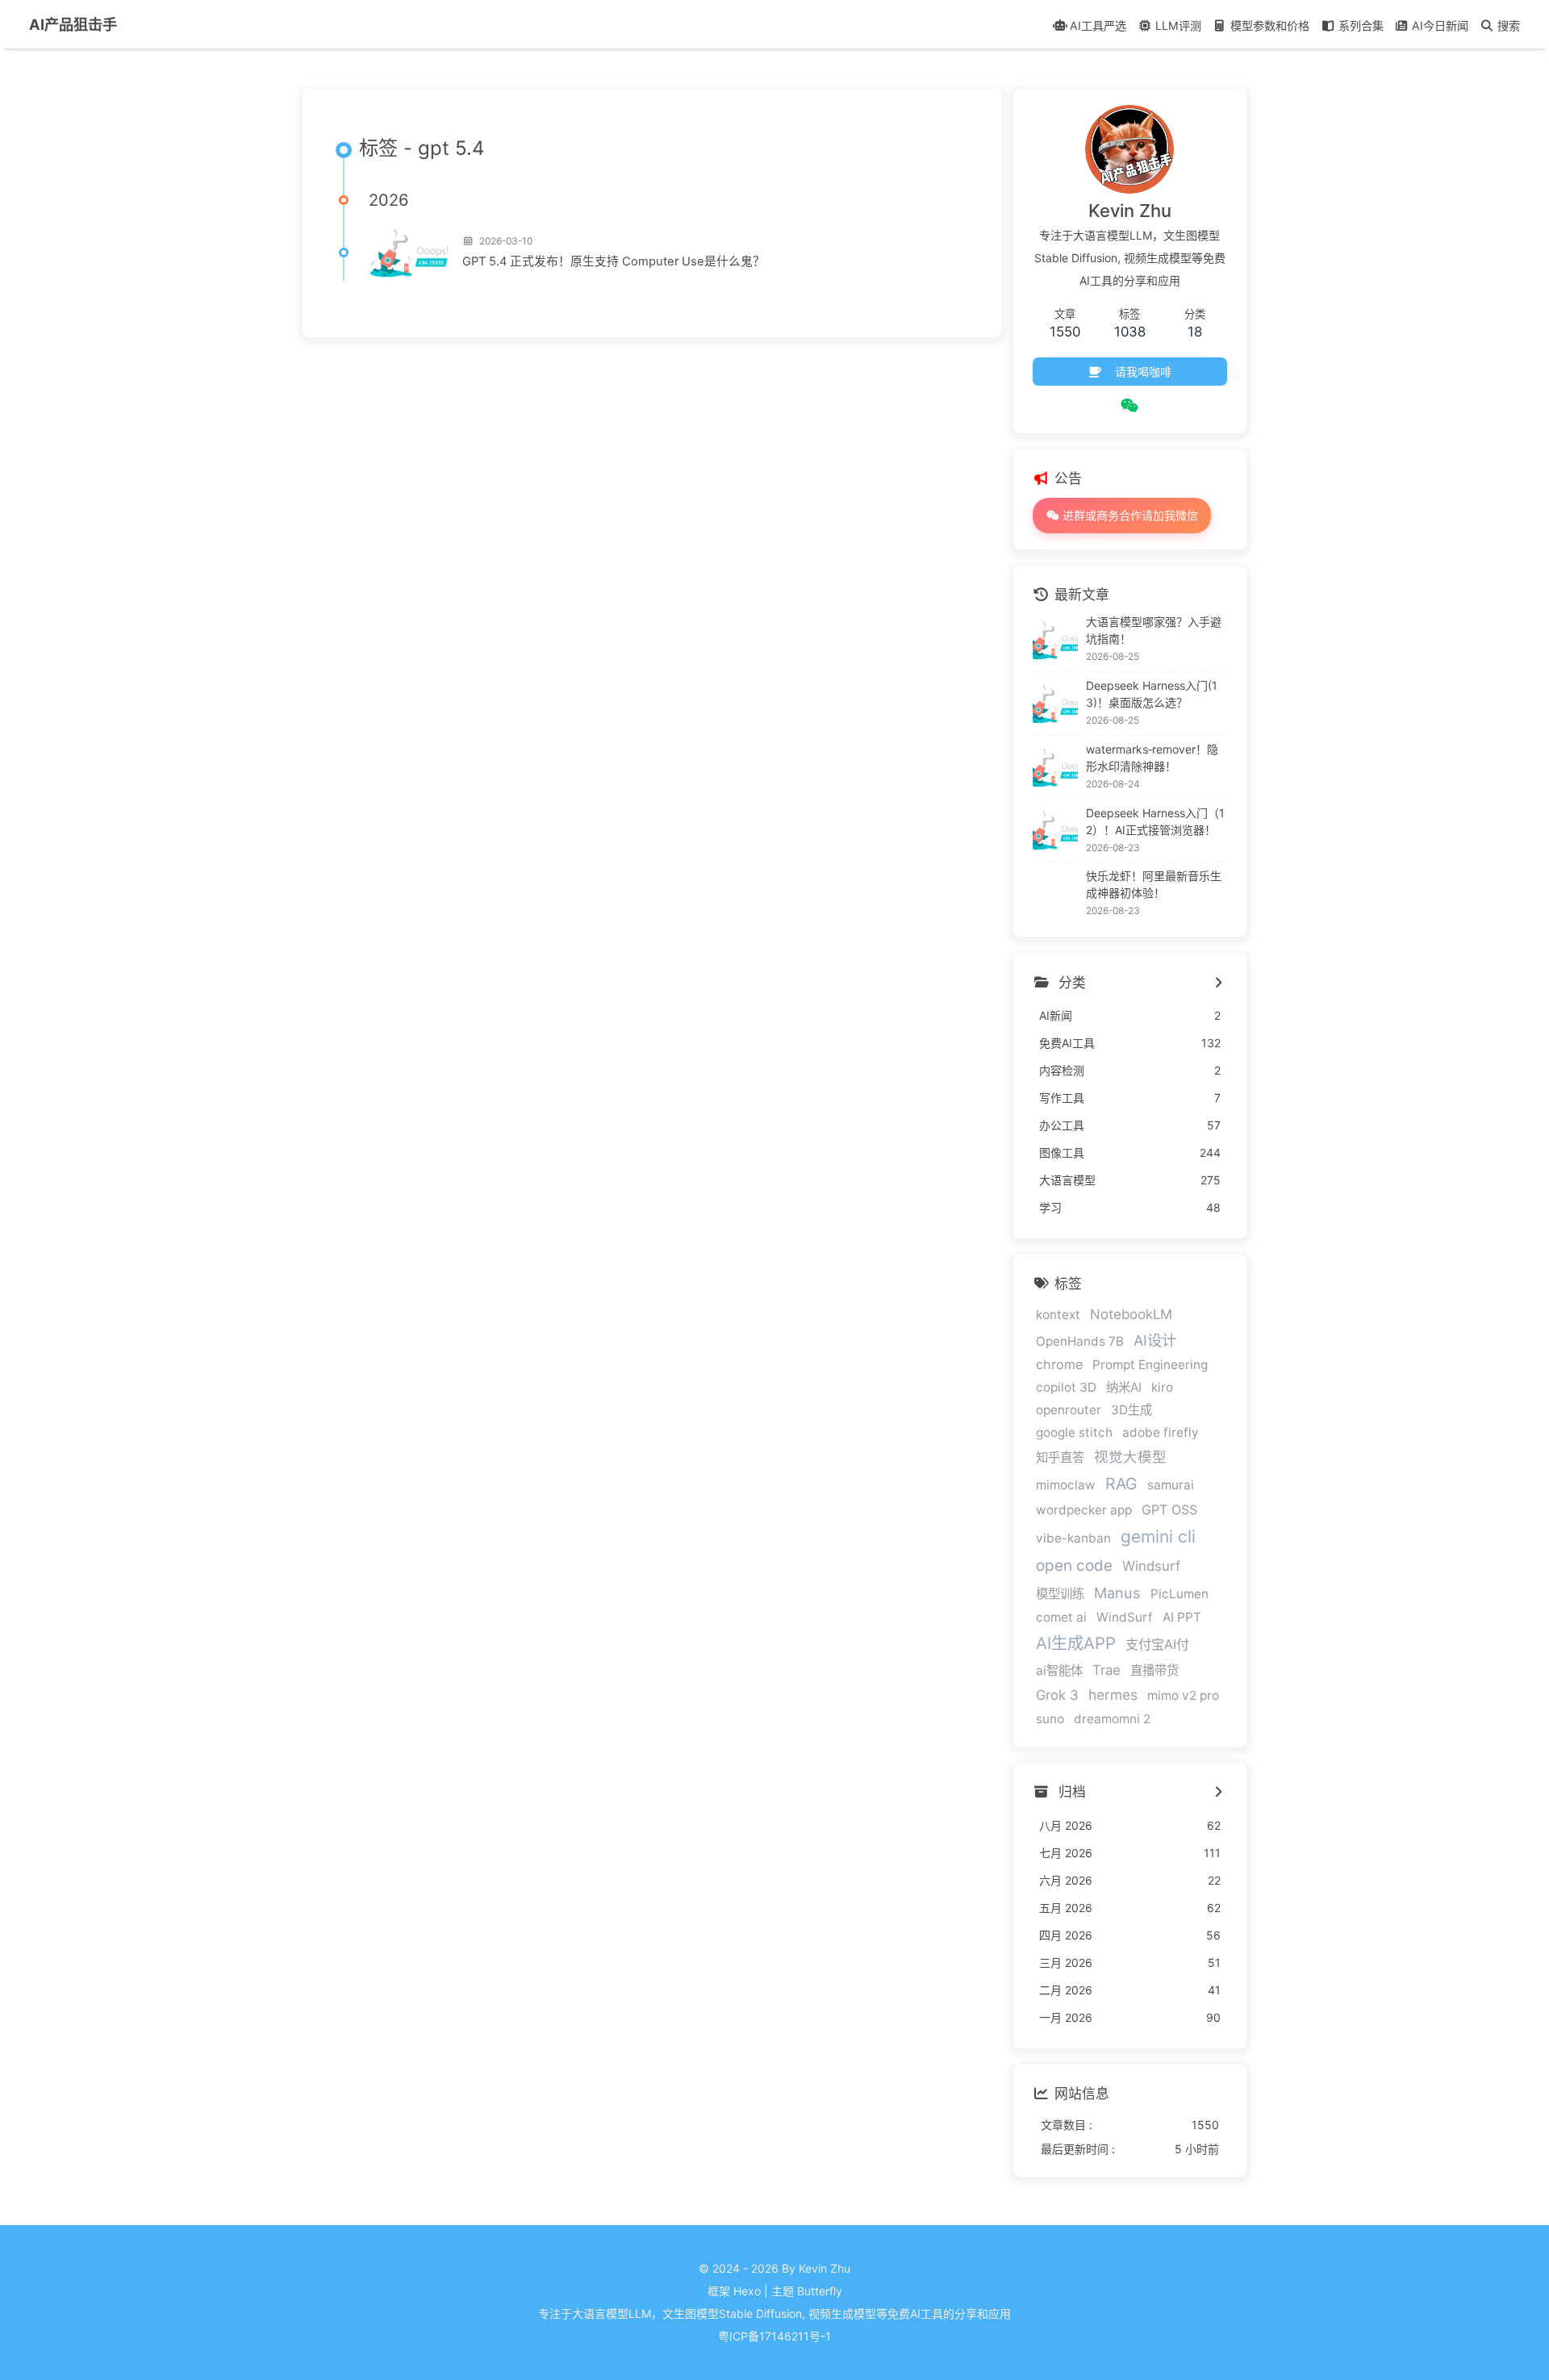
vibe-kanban (1073, 1538)
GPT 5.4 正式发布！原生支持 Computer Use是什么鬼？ (614, 261)
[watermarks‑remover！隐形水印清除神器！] (1055, 767)
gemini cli (1158, 1537)
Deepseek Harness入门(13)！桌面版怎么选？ (1152, 694)
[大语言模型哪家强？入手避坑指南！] (1055, 640)
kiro (1162, 1387)
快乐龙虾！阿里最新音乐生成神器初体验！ (1154, 884)
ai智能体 (1059, 1670)
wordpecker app (1084, 1510)
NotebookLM (1131, 1314)
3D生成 (1131, 1410)
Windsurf (1151, 1566)
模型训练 (1060, 1594)
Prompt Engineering (1150, 1365)
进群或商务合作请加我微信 (1129, 515)
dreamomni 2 (1112, 1719)
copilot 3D (1066, 1387)
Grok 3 (1057, 1695)
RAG (1121, 1484)
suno (1050, 1719)
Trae (1106, 1670)
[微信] (1130, 406)
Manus (1117, 1593)
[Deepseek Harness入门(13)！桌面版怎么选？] (1055, 704)
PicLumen (1179, 1594)
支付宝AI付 (1157, 1644)
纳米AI (1124, 1387)
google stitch (1074, 1432)
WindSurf (1125, 1617)
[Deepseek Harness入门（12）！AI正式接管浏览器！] (1055, 830)
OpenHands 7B (1080, 1341)
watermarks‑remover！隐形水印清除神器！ (1152, 758)
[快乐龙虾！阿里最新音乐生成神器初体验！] (1055, 894)
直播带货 (1154, 1670)
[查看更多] (1219, 983)
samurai (1171, 1485)
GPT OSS (1169, 1509)
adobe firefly (1161, 1432)
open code (1074, 1566)
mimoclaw (1066, 1485)
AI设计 (1155, 1340)
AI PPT (1182, 1617)
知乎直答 (1060, 1457)
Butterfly (820, 2291)
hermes (1113, 1695)
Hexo (747, 2291)
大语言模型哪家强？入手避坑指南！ (1154, 630)
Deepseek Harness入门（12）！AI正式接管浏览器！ (1155, 821)
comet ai (1061, 1617)
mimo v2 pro (1183, 1695)
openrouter (1069, 1410)
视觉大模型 (1130, 1457)
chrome (1059, 1364)
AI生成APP (1076, 1643)
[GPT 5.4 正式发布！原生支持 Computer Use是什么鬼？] (409, 253)
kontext (1058, 1315)
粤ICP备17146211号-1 (774, 2336)
